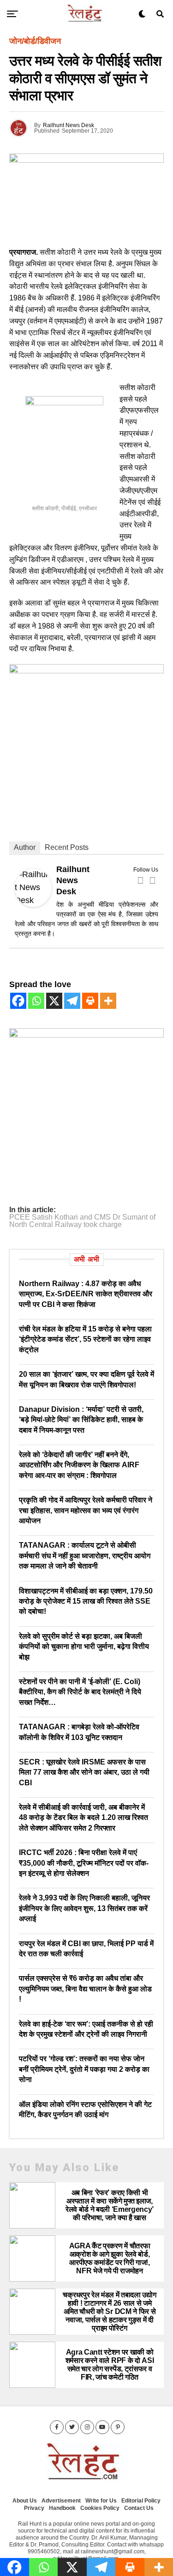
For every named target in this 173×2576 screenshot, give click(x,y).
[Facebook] (140, 880)
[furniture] (86, 1035)
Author (25, 847)
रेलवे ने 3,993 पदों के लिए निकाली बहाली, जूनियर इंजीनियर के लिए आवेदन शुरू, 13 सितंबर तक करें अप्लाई (84, 1908)
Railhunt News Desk (69, 125)
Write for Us (101, 2501)
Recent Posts (67, 847)
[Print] (90, 1001)
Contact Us (139, 2508)
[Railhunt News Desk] (33, 904)
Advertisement (61, 2501)
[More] (108, 1001)
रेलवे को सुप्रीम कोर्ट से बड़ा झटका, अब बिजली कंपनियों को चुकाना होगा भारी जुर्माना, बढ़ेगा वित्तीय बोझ (84, 1647)
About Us (25, 2501)
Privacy (34, 2508)
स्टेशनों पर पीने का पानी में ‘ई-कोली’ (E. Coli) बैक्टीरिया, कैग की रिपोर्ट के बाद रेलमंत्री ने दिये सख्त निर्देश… (80, 1692)
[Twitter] (152, 880)
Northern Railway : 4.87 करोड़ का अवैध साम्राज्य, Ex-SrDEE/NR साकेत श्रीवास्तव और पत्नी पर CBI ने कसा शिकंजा (86, 1294)
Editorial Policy (141, 2501)
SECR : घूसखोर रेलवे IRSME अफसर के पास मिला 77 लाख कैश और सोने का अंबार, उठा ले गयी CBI (84, 1772)
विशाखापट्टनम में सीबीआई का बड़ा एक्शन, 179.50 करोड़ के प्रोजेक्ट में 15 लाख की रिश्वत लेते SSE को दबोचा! (86, 1601)
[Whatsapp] (36, 1001)
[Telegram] (72, 1001)
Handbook (62, 2508)
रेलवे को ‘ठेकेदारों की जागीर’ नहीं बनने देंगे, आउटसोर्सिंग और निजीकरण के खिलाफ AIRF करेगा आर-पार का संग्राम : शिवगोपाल (79, 1465)
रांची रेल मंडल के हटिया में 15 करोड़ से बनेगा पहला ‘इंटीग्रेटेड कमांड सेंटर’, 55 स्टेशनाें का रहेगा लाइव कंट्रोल (85, 1339)
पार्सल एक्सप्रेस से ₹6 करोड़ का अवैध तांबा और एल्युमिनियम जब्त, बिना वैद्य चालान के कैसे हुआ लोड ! (85, 1989)
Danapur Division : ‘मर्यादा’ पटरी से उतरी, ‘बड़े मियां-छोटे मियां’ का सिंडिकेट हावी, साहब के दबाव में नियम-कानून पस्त (81, 1420)
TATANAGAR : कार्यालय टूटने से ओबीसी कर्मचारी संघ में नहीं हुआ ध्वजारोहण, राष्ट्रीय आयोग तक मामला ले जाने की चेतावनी (85, 1556)
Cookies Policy (100, 2508)
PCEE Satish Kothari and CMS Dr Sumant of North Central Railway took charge (82, 1221)
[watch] (86, 671)
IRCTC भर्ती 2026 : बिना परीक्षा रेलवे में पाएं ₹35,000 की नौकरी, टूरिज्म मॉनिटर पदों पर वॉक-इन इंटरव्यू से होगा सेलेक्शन (84, 1863)
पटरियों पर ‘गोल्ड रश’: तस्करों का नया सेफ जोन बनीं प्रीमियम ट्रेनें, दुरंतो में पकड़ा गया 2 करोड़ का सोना (84, 2069)
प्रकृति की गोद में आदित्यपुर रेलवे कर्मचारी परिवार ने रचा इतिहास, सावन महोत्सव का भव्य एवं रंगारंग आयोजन (86, 1510)
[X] (54, 1001)
